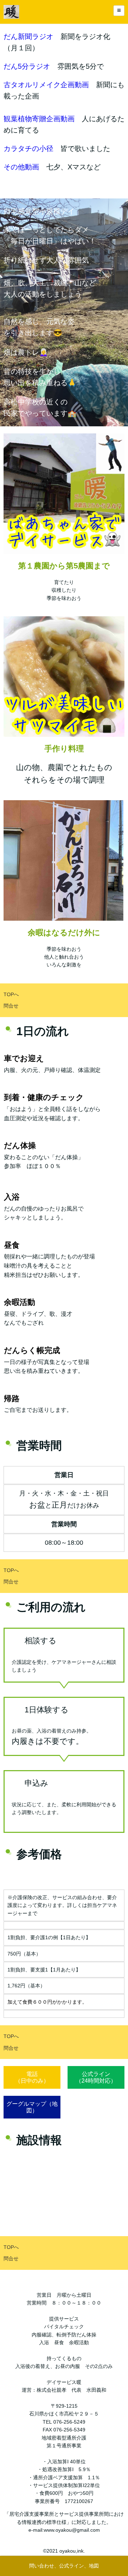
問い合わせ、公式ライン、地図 (64, 2566)
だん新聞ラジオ (28, 37)
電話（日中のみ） (32, 2077)
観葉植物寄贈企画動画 (39, 119)
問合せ (11, 1006)
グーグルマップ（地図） (32, 2107)
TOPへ (11, 994)
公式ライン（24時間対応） (96, 2077)
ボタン (96, 2104)
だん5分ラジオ (27, 66)
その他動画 (21, 167)
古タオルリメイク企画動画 (46, 85)
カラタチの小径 (28, 148)
